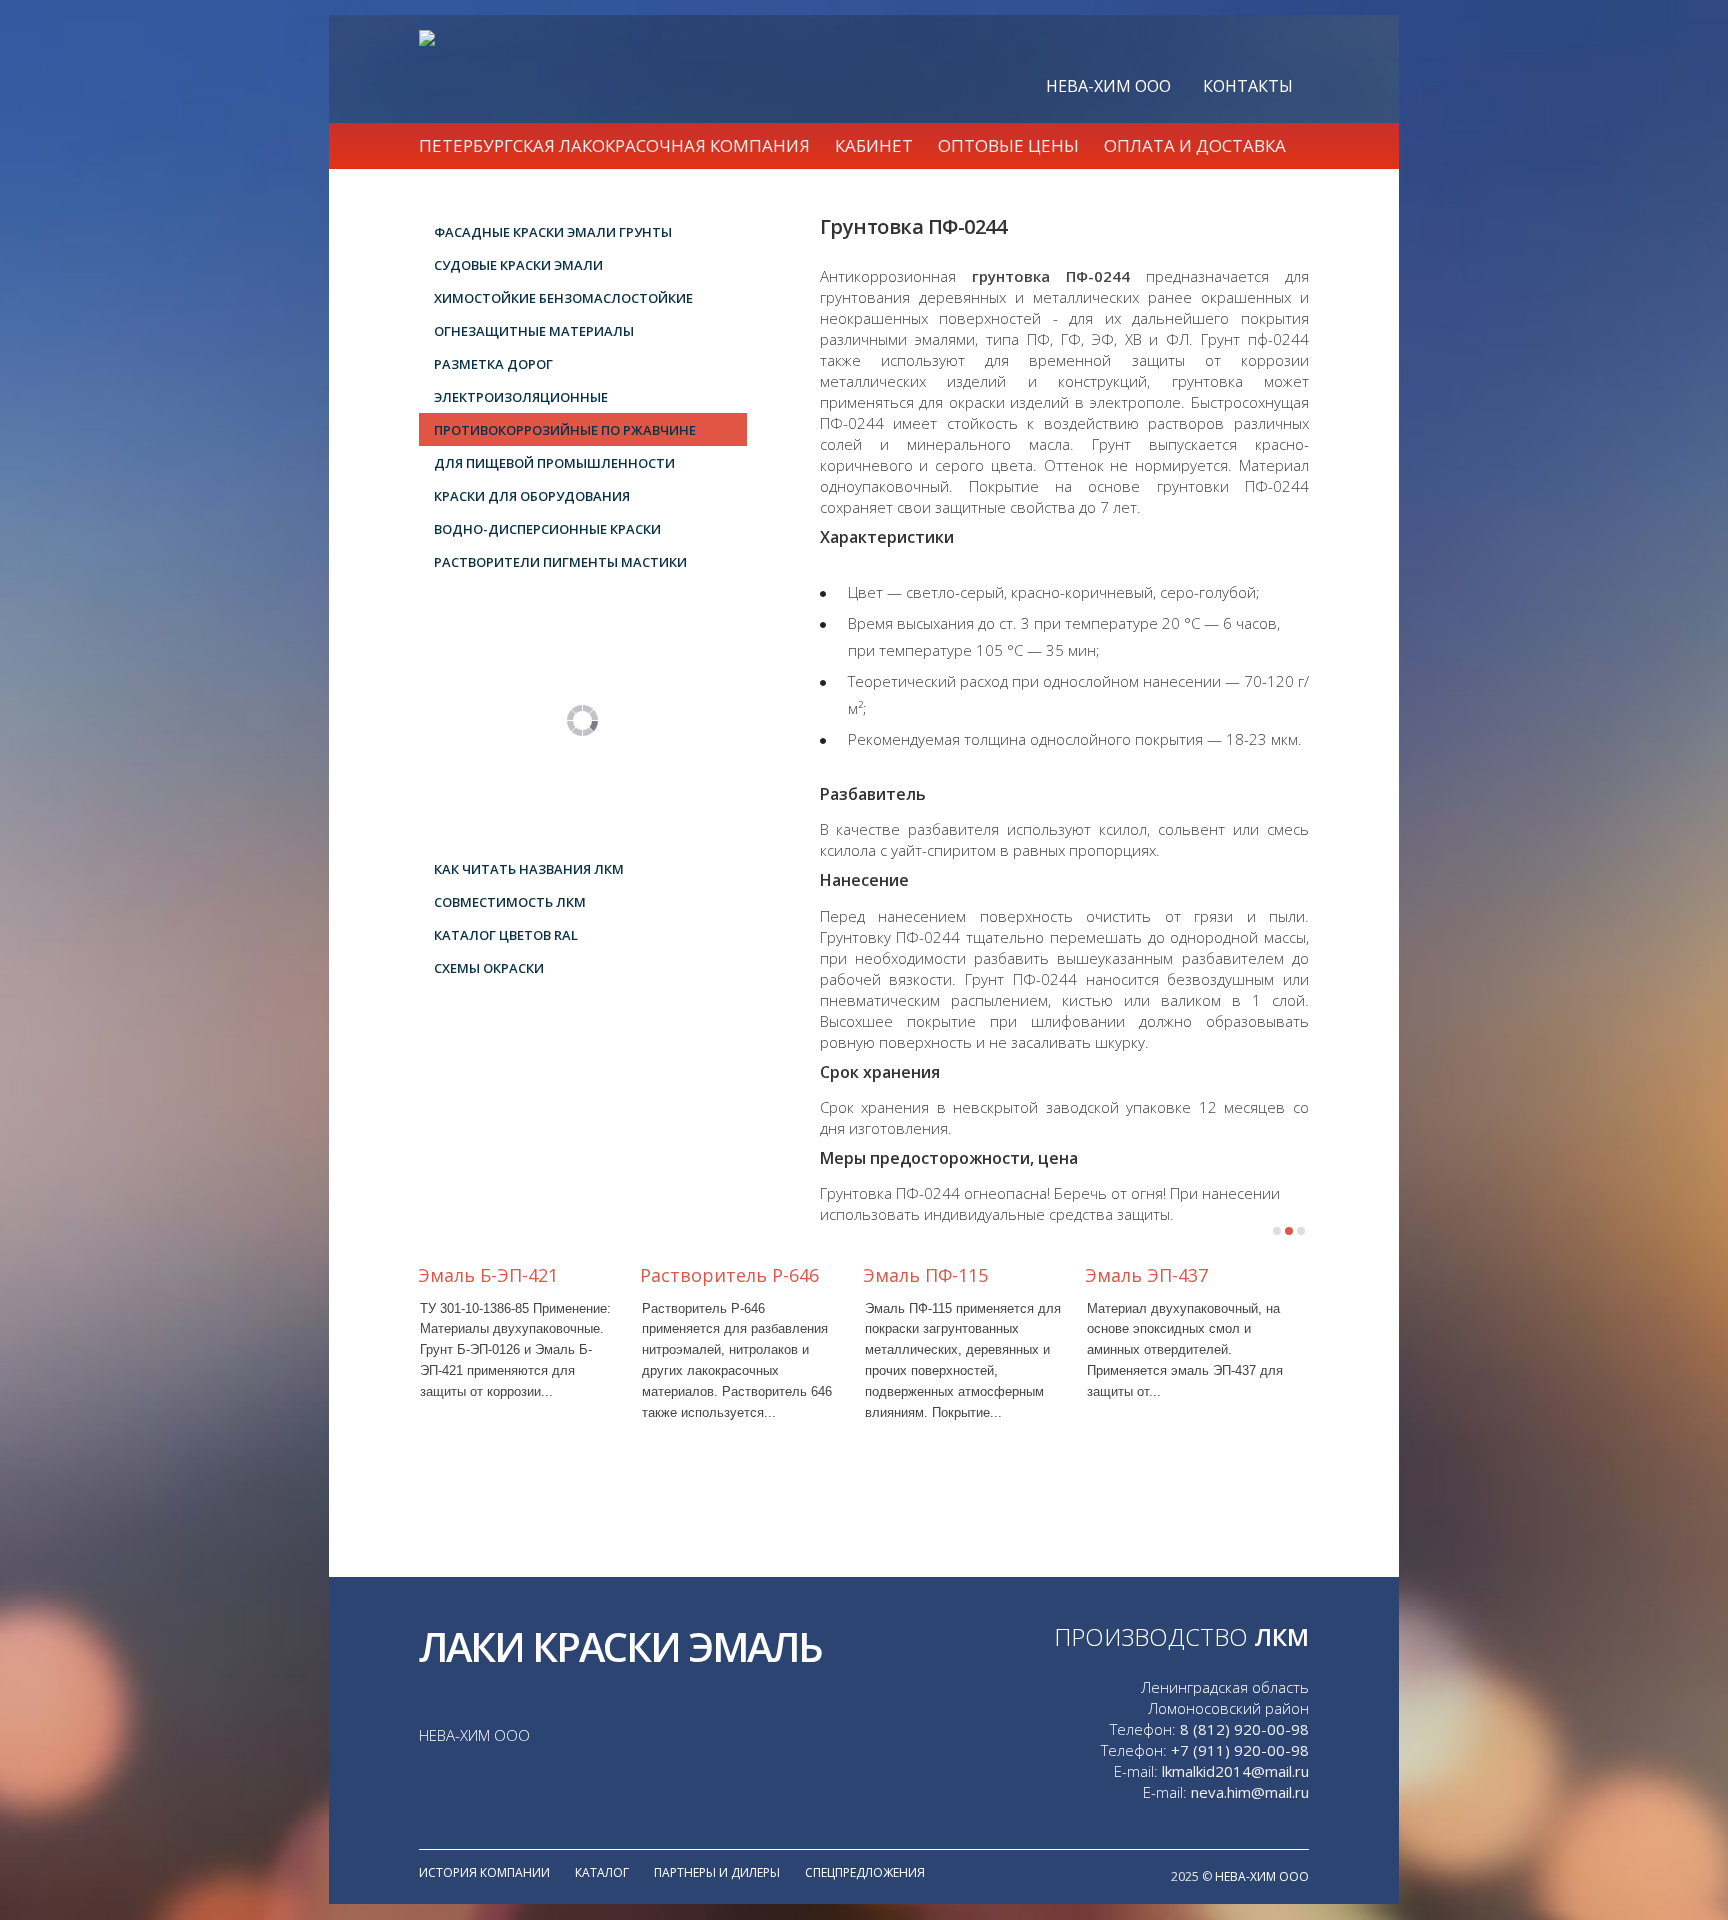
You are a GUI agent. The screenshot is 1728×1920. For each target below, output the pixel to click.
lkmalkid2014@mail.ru (1235, 1771)
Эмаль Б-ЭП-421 (488, 1275)
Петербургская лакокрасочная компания (614, 145)
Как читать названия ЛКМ (529, 869)
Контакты (1248, 86)
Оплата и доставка (1195, 145)
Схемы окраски (489, 968)
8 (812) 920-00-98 (1244, 1729)
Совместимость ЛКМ (510, 902)
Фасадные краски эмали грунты (553, 232)
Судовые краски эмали (518, 265)
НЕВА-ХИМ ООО (1108, 86)
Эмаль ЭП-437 (1146, 1275)
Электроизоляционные (521, 397)
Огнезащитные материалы (534, 331)
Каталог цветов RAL (506, 935)
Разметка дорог (493, 364)
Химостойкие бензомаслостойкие (563, 298)
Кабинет (874, 145)
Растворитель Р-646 (729, 1275)
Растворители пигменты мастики (560, 562)
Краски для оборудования (532, 496)
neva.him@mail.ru (1250, 1792)
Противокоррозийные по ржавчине (565, 430)
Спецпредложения (865, 1872)
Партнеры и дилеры (717, 1872)
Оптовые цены (1008, 145)
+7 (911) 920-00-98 (1240, 1750)
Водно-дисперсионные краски (547, 529)
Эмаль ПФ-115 (925, 1275)
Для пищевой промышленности (554, 463)
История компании (484, 1872)
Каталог (602, 1872)
